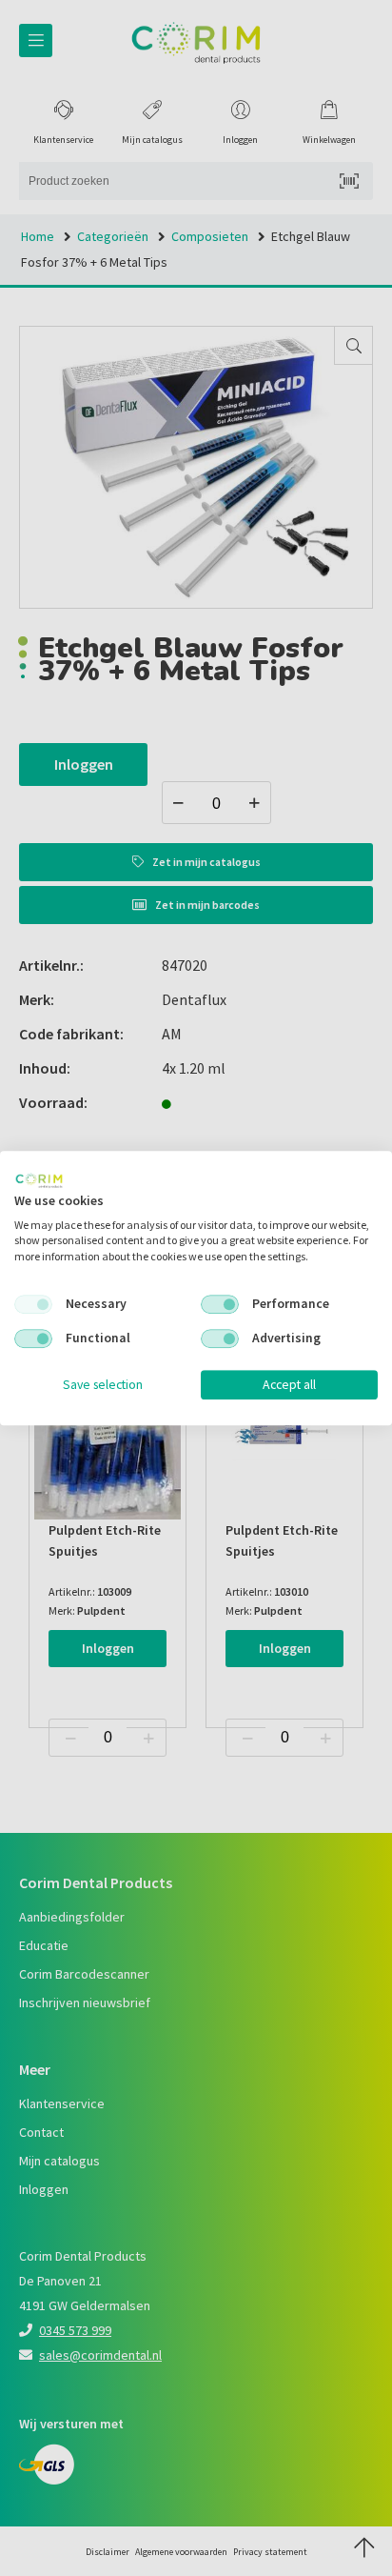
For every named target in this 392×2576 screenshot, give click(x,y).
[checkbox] (33, 1304)
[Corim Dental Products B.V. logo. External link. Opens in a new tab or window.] (39, 1180)
